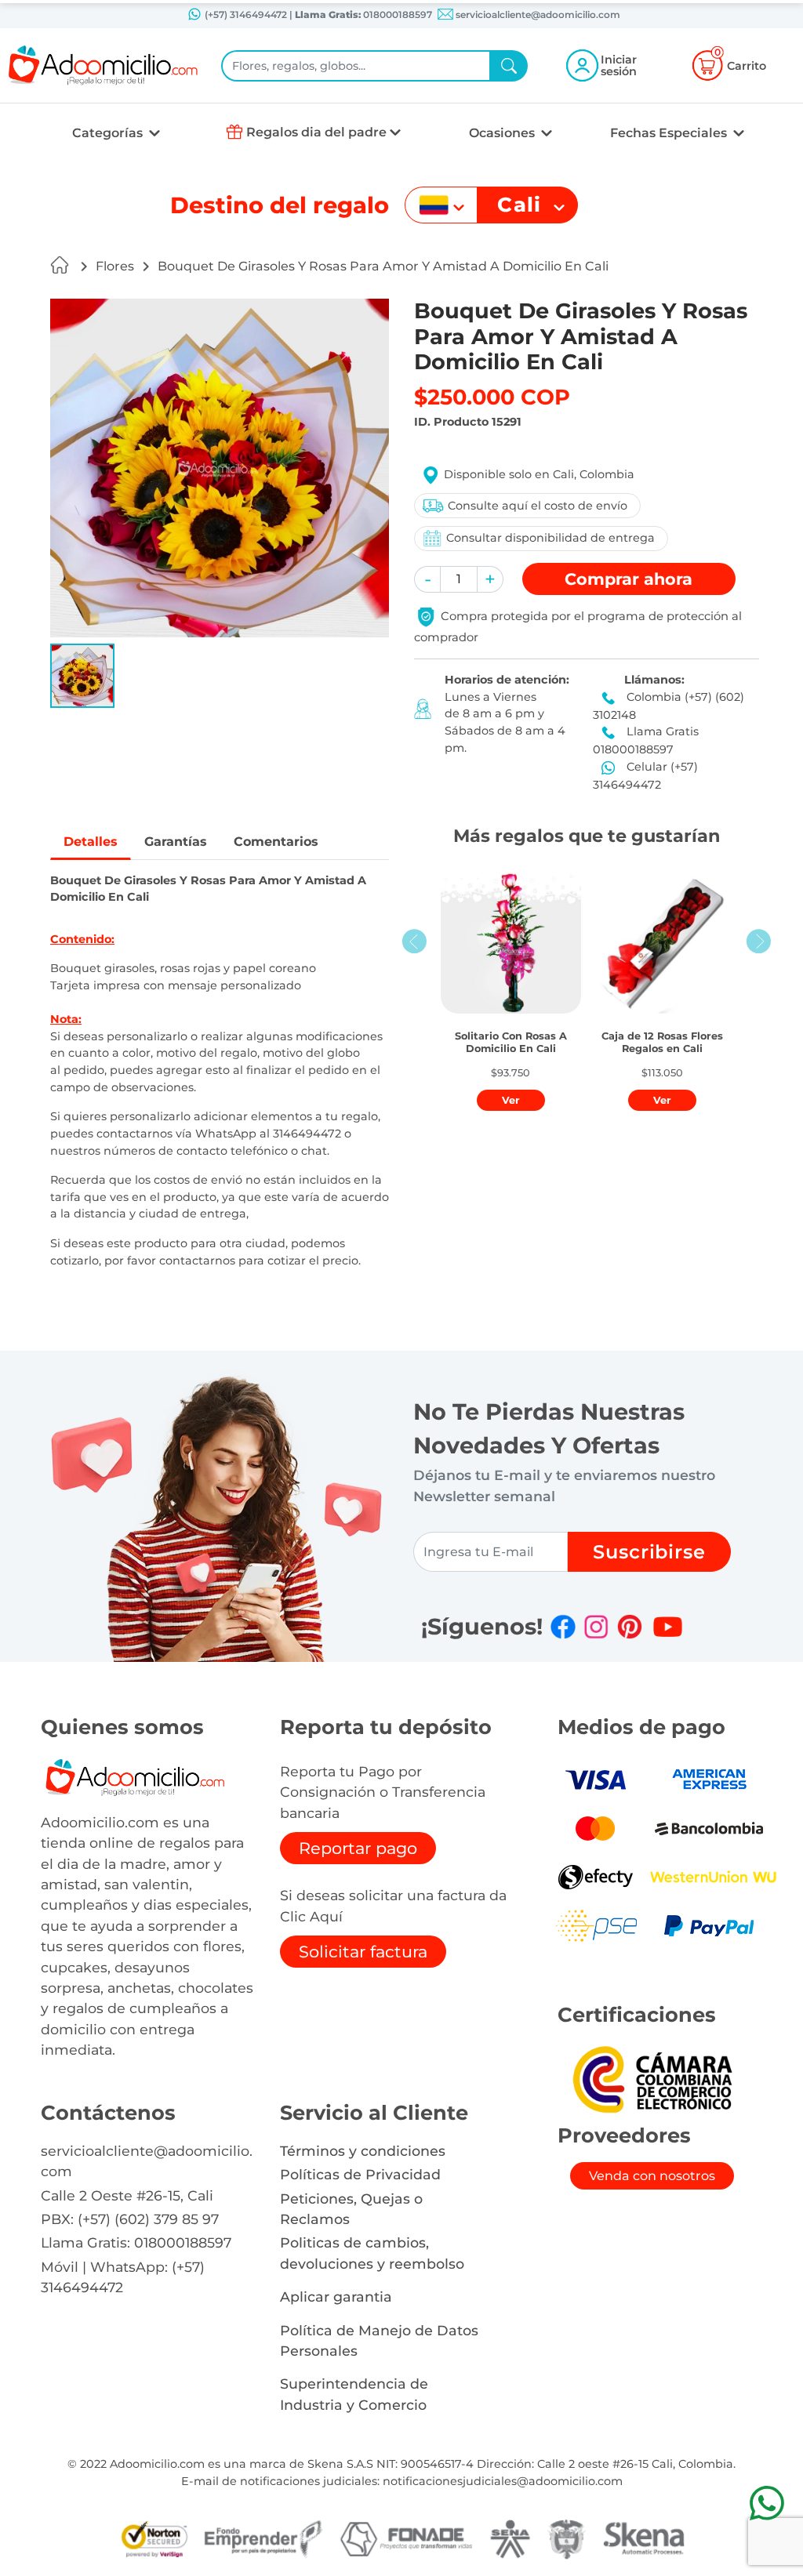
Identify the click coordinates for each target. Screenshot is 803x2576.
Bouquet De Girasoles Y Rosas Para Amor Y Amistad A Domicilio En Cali (383, 266)
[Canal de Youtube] (668, 1627)
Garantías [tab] (176, 842)
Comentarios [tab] (276, 842)
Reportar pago (358, 1848)
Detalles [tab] (91, 842)
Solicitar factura (363, 1952)
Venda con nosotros (652, 2176)
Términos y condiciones (363, 2151)
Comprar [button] (629, 579)
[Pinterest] (630, 1627)
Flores (115, 266)
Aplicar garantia (336, 2297)
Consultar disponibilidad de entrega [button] (550, 538)
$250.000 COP (492, 397)
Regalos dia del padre (316, 132)
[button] (82, 676)
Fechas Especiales (670, 133)
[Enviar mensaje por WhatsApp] (767, 2503)
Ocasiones (503, 133)
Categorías (109, 133)
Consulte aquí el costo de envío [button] (538, 506)
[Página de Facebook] (563, 1627)
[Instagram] (596, 1627)
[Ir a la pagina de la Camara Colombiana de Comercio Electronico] (652, 2079)
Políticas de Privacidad (360, 2174)
